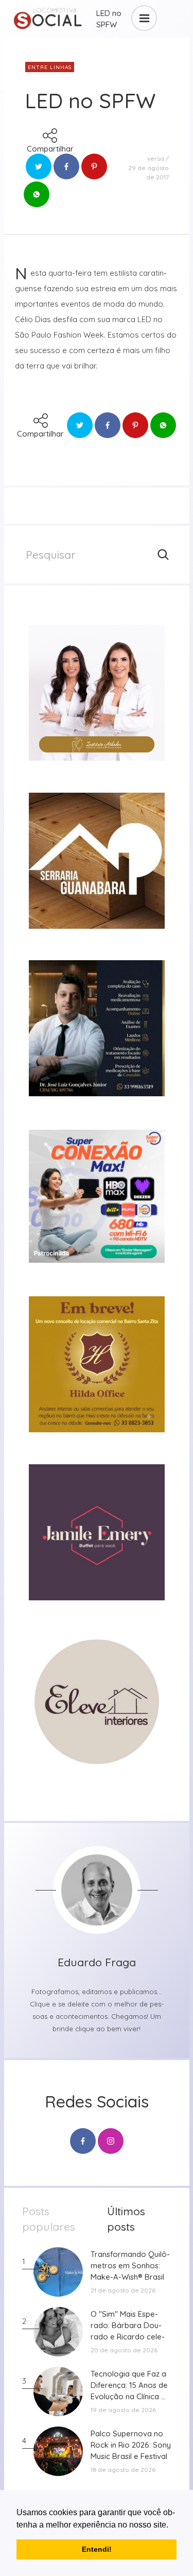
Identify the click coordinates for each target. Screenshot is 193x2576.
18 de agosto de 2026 (123, 2470)
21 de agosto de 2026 (123, 2290)
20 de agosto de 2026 (124, 2350)
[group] (97, 693)
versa (156, 158)
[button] (172, 2525)
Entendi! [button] (97, 2549)
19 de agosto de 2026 (123, 2410)
